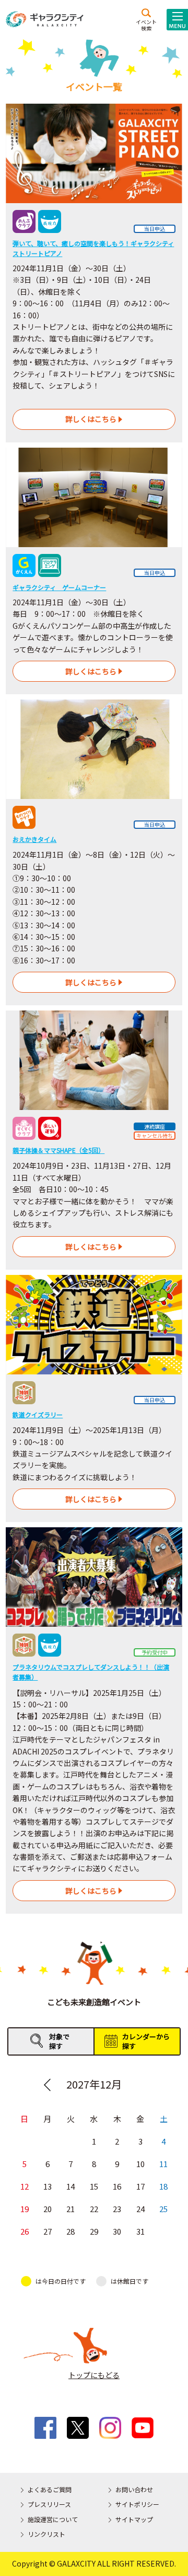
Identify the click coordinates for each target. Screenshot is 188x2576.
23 (117, 2209)
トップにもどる (94, 2375)
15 (94, 2186)
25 (163, 2209)
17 (140, 2186)
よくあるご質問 (50, 2489)
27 (48, 2231)
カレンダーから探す (146, 2041)
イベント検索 (146, 25)
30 (117, 2231)
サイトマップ (134, 2519)
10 (140, 2164)
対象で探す (59, 2041)
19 (25, 2209)
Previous (47, 2085)
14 (70, 2186)
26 (25, 2231)
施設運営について (53, 2519)
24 (140, 2209)
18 (163, 2186)
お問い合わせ (134, 2489)
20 (48, 2209)
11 (163, 2164)
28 (70, 2231)
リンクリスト (46, 2534)
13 (48, 2186)
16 (117, 2186)
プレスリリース (49, 2504)
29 (94, 2231)
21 (70, 2209)
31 (140, 2231)
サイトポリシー (137, 2504)
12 (25, 2186)
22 (94, 2209)
